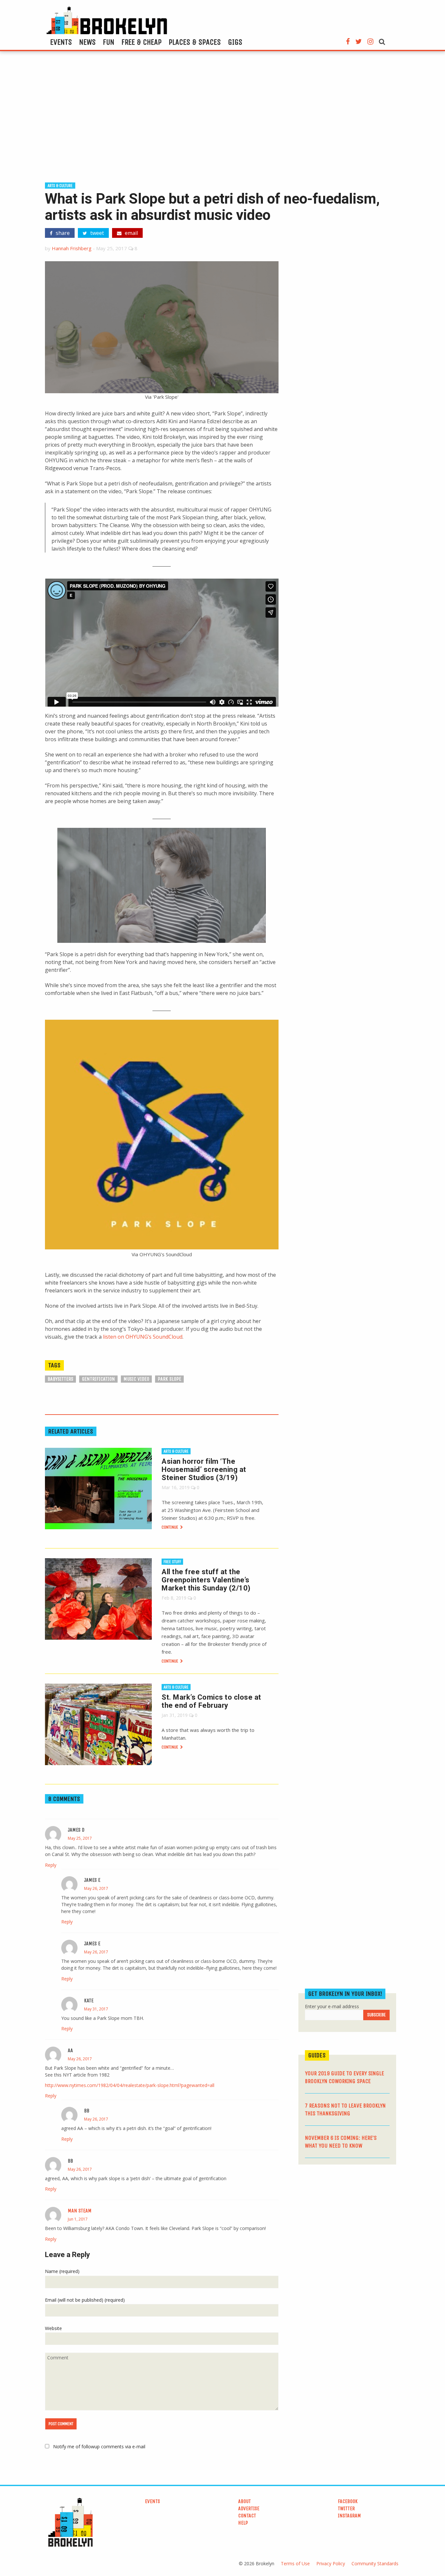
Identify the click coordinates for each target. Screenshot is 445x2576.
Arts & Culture (60, 186)
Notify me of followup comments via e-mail (99, 2446)
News (87, 42)
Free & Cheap (142, 42)
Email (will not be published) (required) (85, 2300)
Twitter (346, 2508)
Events (61, 42)
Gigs (235, 42)
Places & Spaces (195, 42)
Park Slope (169, 1379)
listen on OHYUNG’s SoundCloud (143, 1337)
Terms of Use (295, 2563)
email (131, 233)
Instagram (349, 2516)
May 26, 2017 (96, 1888)
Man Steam (80, 2211)
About (244, 2501)
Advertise (249, 2508)
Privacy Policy (331, 2563)
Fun (109, 42)
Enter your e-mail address (332, 2006)
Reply (51, 1865)
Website (53, 2328)
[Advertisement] (223, 120)
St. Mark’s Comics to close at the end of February (211, 1701)
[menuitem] (61, 42)
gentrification (98, 1379)
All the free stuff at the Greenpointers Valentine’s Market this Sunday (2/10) (206, 1580)
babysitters (60, 1379)
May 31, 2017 (96, 2009)
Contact (247, 2516)
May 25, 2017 (80, 1838)
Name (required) (62, 2271)
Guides (317, 2055)
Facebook (348, 2501)
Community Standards (375, 2563)
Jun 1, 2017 (78, 2219)
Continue (170, 1527)
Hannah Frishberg (72, 248)
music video (136, 1379)
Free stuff (172, 1562)
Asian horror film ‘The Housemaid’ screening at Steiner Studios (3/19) (204, 1469)
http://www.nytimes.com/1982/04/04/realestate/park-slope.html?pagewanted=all (130, 2085)
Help (243, 2523)
